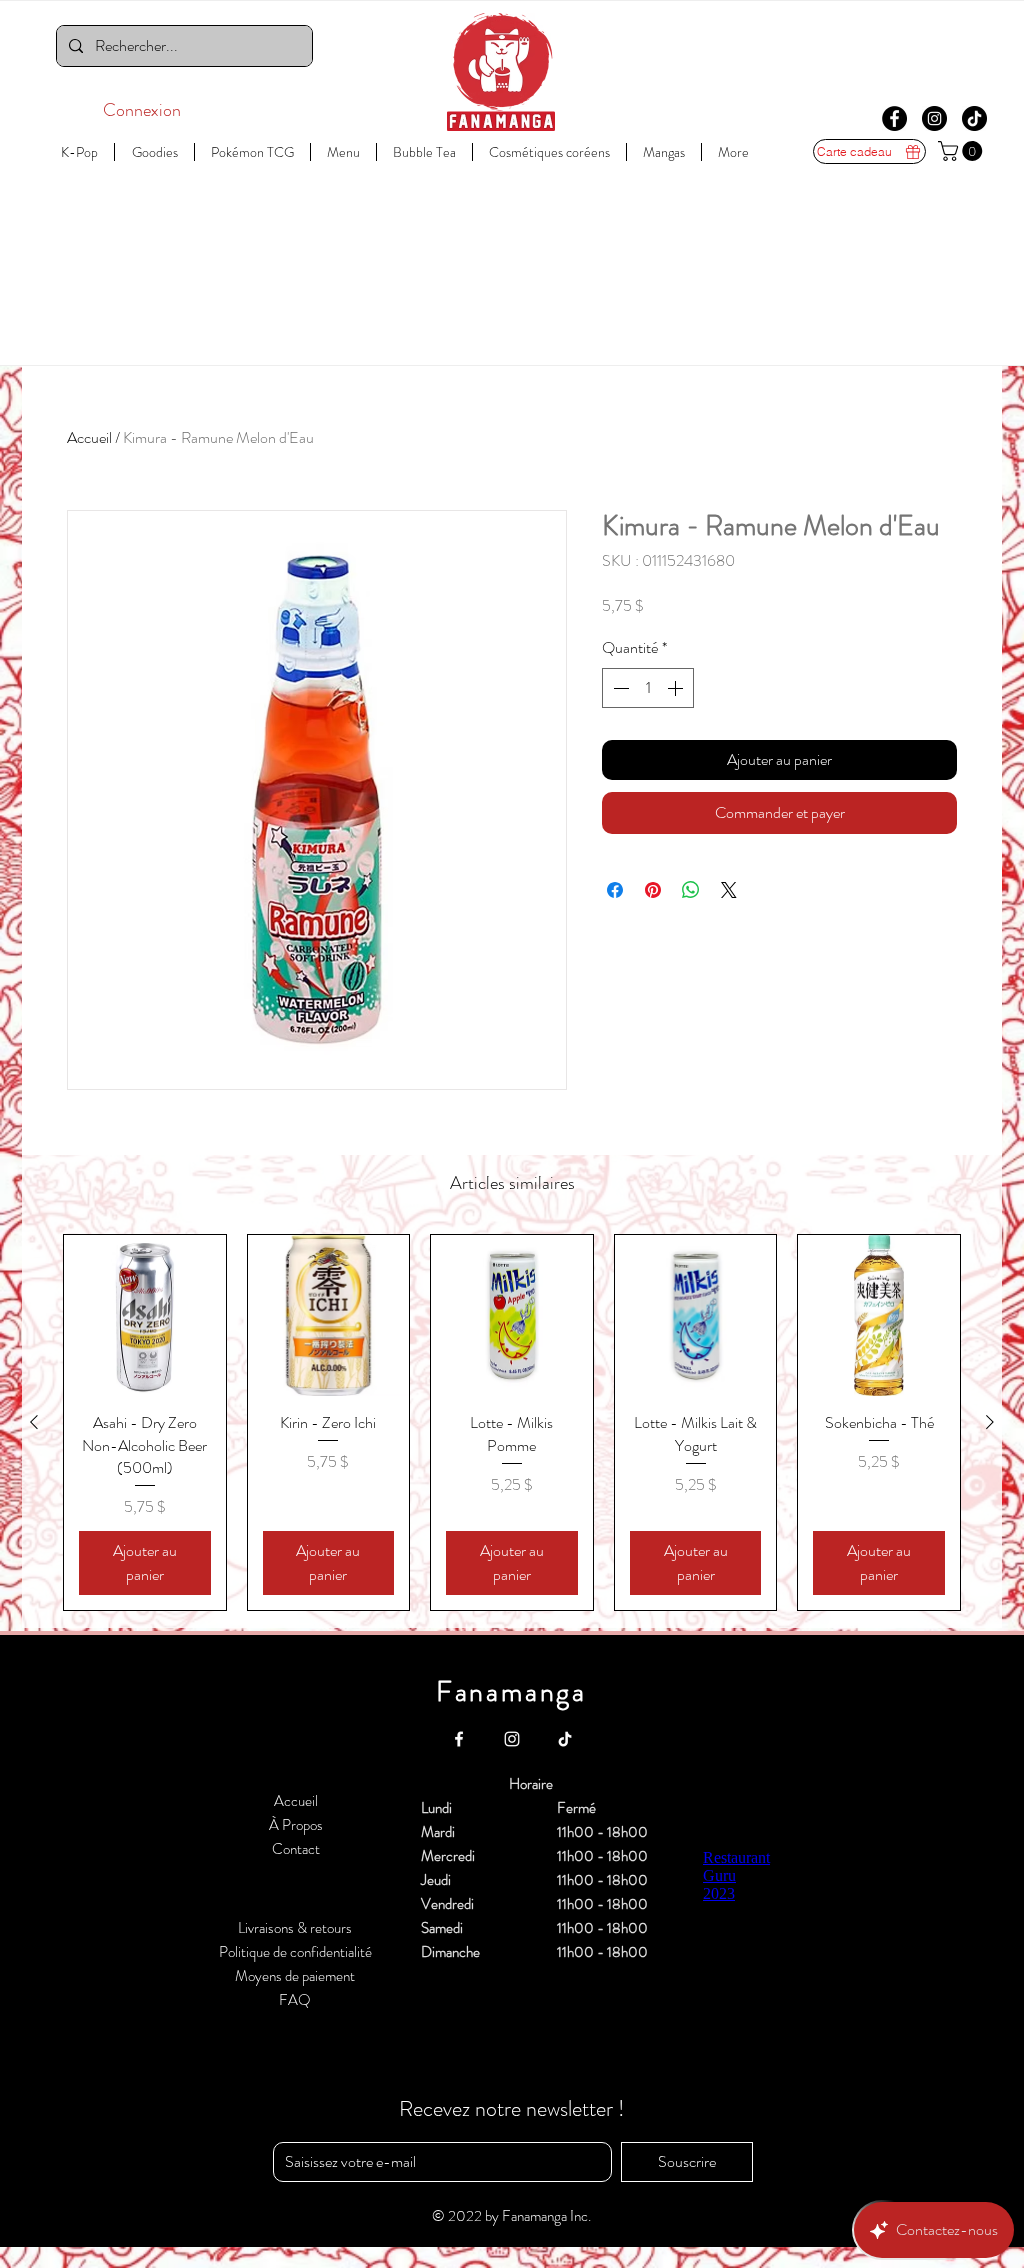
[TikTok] (974, 118)
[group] (512, 1423)
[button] (962, 151)
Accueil (89, 437)
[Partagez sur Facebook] (615, 890)
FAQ (295, 2000)
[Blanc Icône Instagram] (512, 1739)
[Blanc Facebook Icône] (459, 1739)
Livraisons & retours (295, 1928)
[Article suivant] (990, 1422)
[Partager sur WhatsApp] (691, 890)
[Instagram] (934, 118)
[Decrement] (619, 688)
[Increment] (677, 688)
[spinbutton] (648, 688)
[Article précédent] (34, 1422)
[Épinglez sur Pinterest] (653, 890)
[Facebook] (894, 118)
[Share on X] (729, 890)
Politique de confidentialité (295, 1952)
